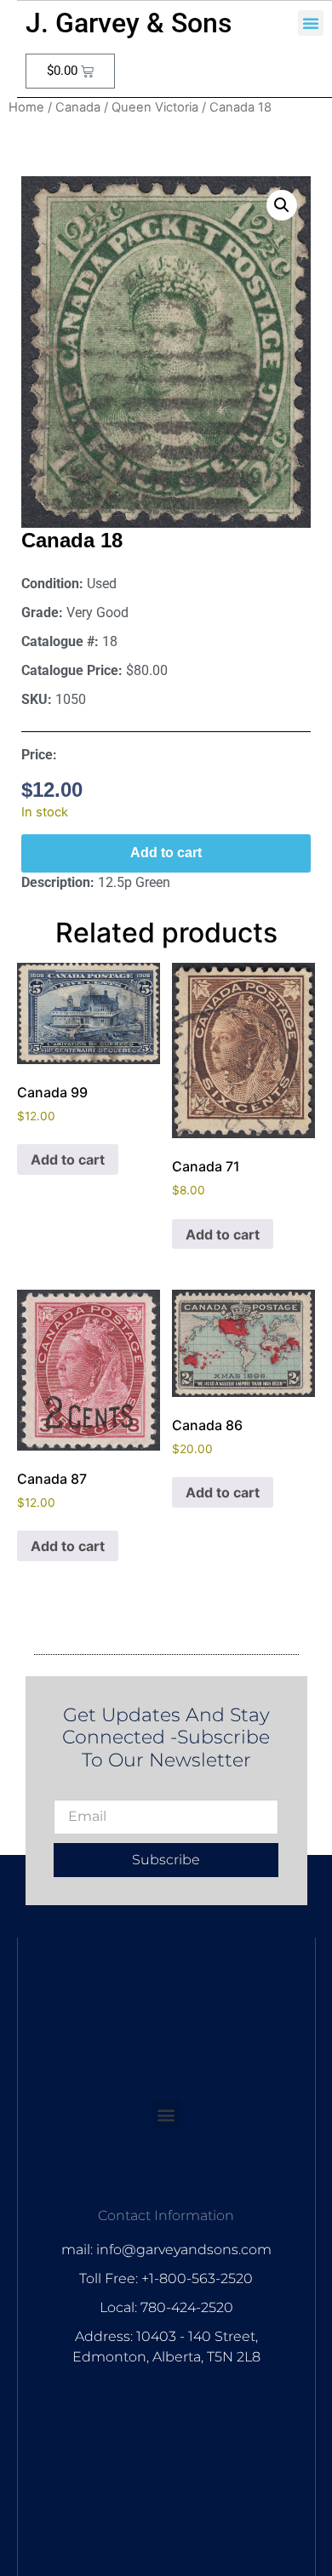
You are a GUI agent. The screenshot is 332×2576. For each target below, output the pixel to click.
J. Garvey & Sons (129, 23)
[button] (311, 23)
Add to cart (166, 853)
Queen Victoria (155, 107)
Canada (78, 107)
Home (26, 107)
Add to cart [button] (68, 1159)
